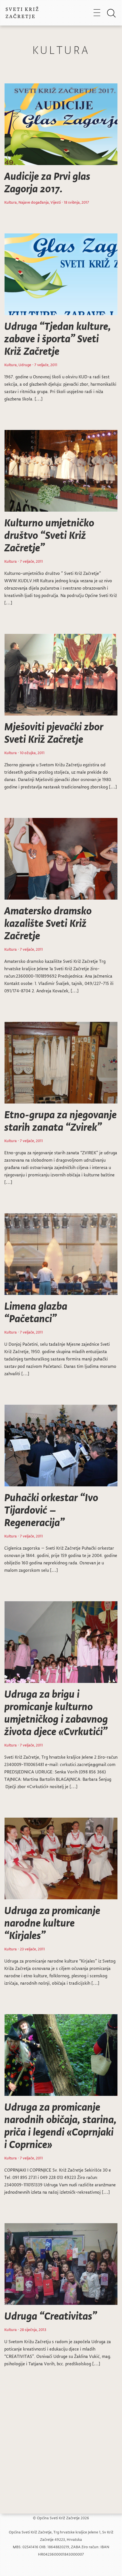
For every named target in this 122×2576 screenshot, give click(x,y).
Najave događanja (34, 202)
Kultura (10, 202)
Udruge (25, 365)
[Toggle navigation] (97, 12)
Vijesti (56, 202)
